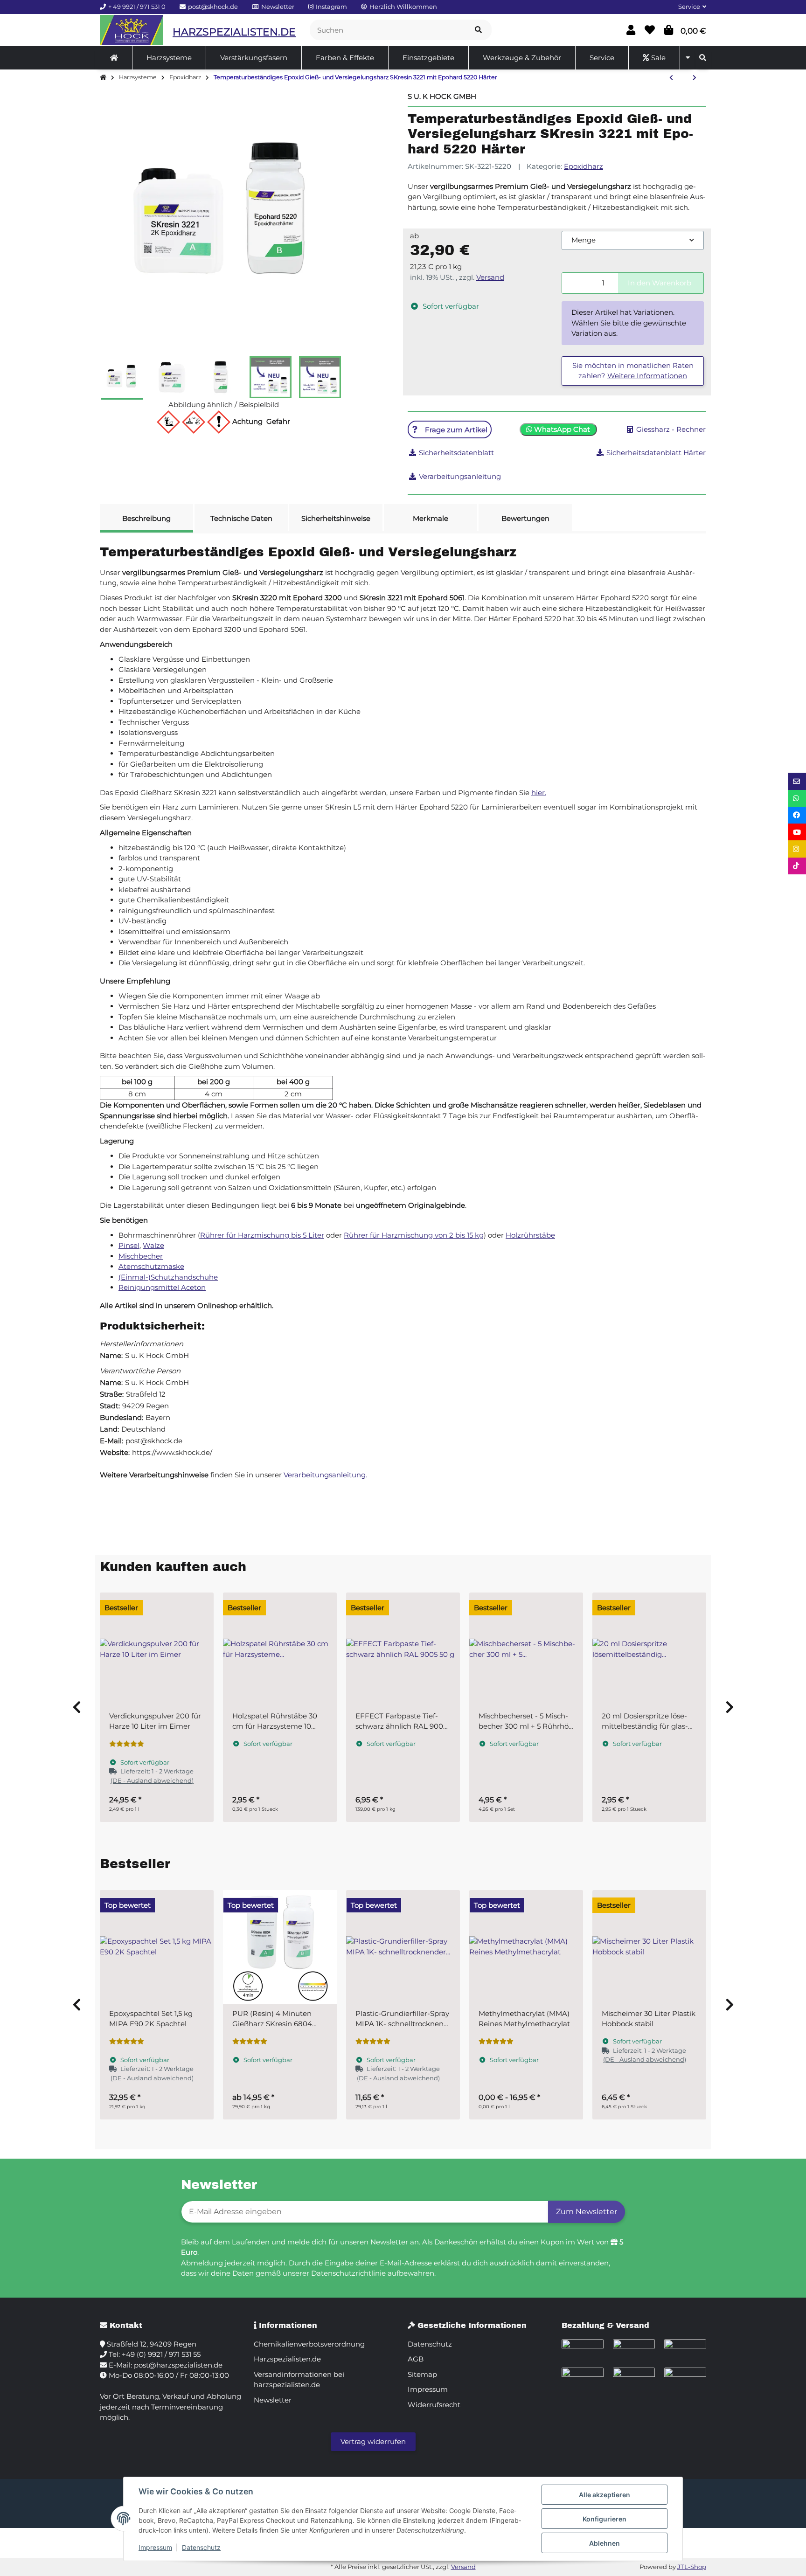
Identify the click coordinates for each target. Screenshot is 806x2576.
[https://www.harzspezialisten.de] (114, 58)
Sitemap (422, 2374)
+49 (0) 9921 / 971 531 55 (161, 2354)
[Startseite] (103, 78)
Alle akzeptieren (604, 2495)
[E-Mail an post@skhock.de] (797, 781)
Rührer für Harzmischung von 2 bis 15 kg (414, 1235)
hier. (539, 793)
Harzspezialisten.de (287, 2359)
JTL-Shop (692, 2567)
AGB (416, 2359)
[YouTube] (797, 832)
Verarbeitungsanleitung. (325, 1475)
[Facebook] (797, 815)
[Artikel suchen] (478, 30)
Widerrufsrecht (434, 2405)
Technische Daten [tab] (241, 518)
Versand (490, 277)
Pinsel (129, 1245)
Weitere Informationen (647, 376)
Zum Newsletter (587, 2212)
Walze (153, 1245)
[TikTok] (797, 866)
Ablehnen (604, 2543)
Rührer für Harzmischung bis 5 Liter (262, 1235)
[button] (688, 7)
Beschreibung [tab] (146, 518)
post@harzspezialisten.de (178, 2365)
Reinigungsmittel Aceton (162, 1287)
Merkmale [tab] (431, 518)
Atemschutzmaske (151, 1266)
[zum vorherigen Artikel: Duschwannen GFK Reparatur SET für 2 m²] (671, 78)
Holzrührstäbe (530, 1235)
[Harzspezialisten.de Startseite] (132, 30)
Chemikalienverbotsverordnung (309, 2344)
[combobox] (633, 240)
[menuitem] (114, 58)
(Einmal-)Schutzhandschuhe (168, 1277)
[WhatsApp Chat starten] (797, 798)
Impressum (155, 2547)
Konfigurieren (604, 2519)
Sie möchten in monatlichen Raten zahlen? (633, 371)
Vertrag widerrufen (373, 2441)
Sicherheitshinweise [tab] (336, 518)
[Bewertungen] (127, 1744)
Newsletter (273, 2400)
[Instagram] (797, 849)
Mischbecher (141, 1256)
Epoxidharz (584, 166)
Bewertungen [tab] (525, 518)
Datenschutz (201, 2547)
